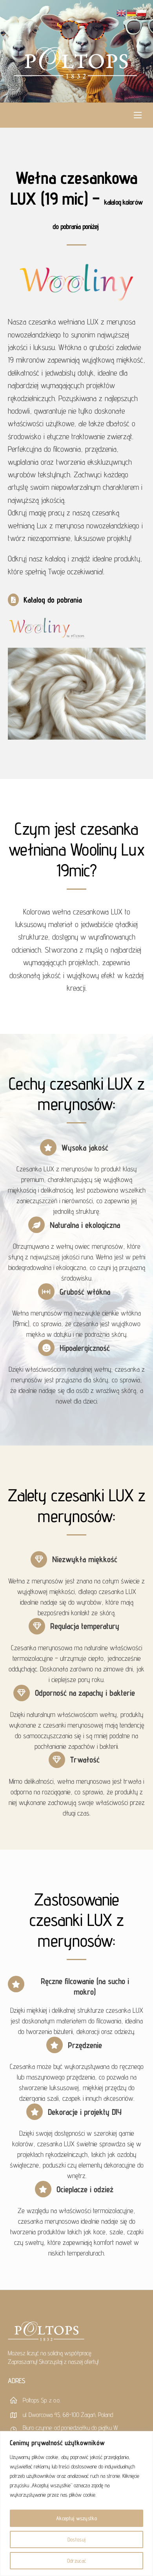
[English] (122, 12)
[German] (132, 12)
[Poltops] (76, 74)
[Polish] (142, 12)
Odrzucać (76, 2561)
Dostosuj (76, 2539)
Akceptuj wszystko (76, 2518)
